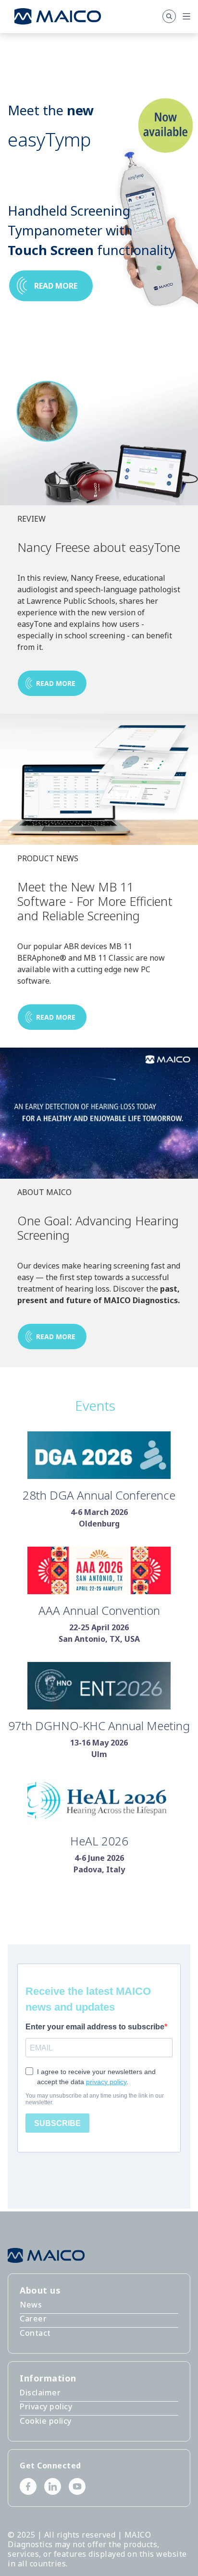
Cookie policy (46, 2421)
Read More (56, 1337)
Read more (56, 286)
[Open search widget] (169, 16)
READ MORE (56, 683)
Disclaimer (40, 2393)
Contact (35, 2333)
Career (33, 2319)
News (31, 2305)
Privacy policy (46, 2406)
